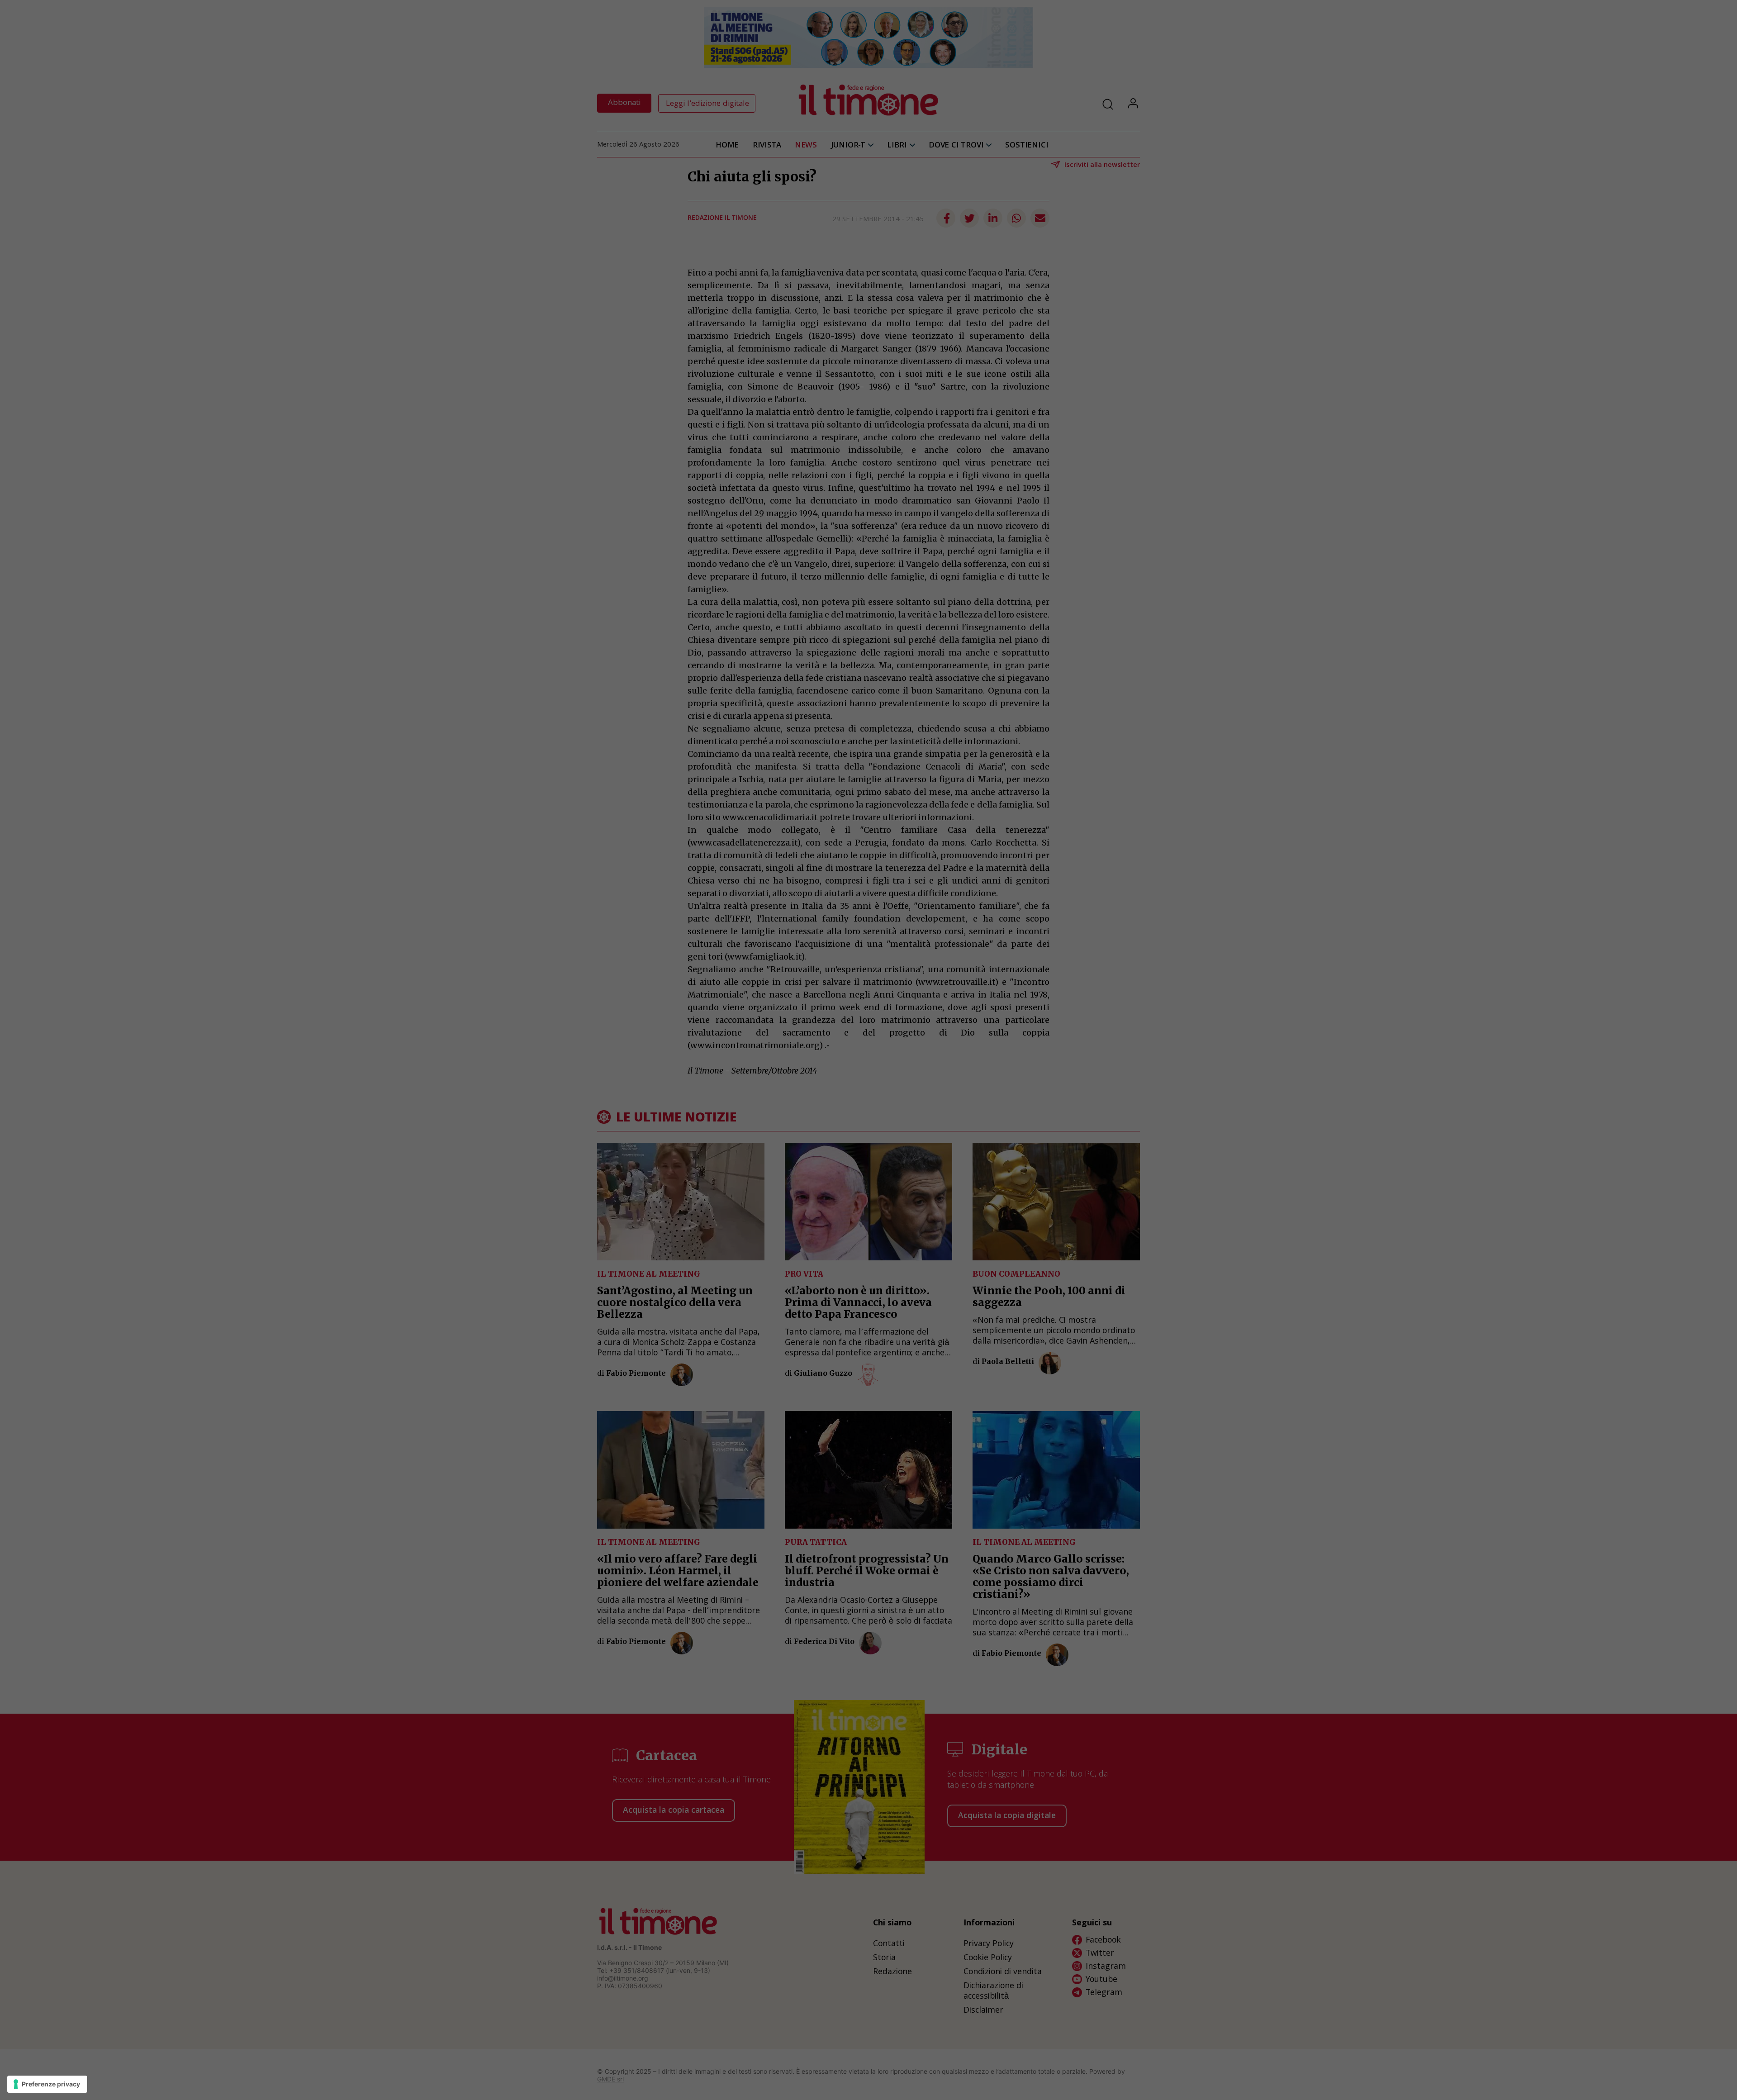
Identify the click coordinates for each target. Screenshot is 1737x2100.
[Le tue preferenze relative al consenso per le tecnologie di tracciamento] (47, 2084)
